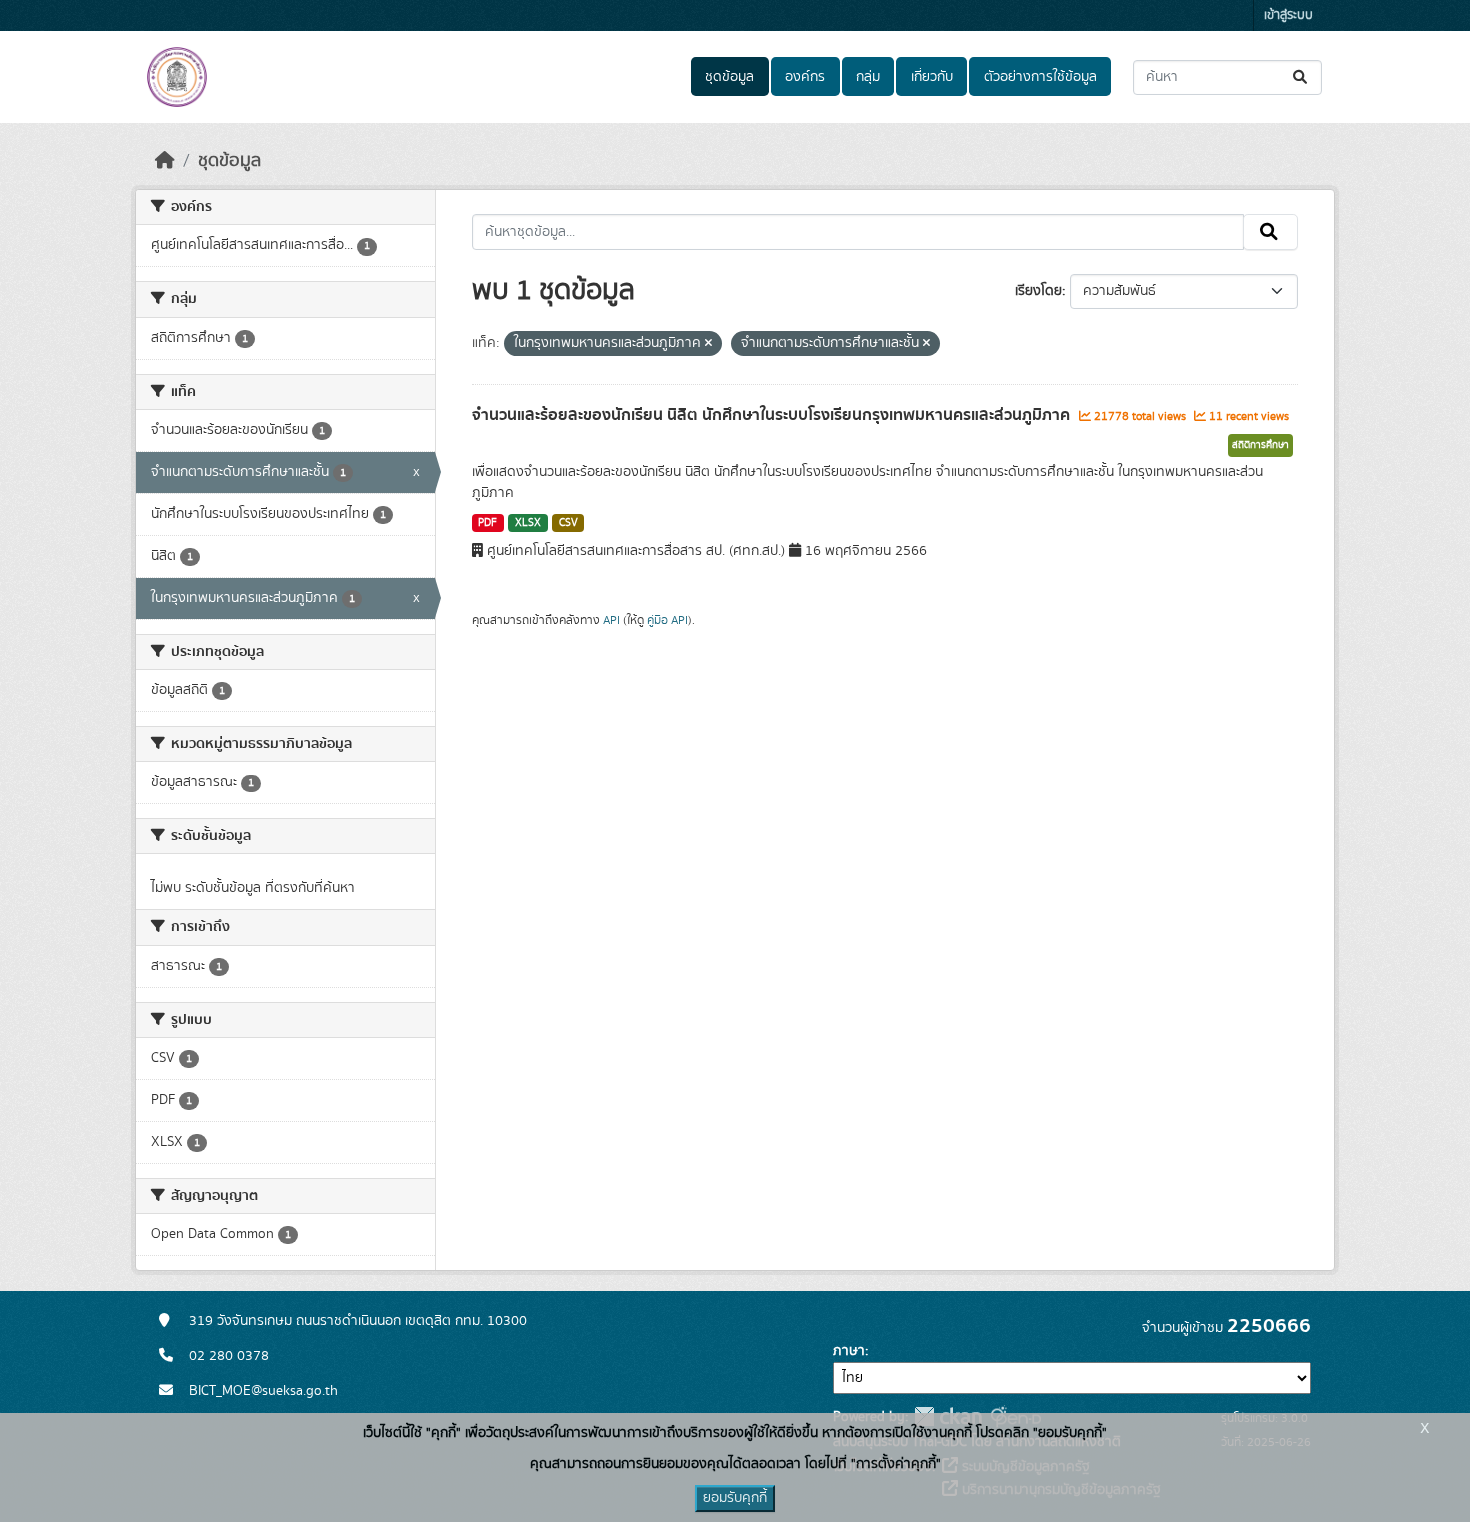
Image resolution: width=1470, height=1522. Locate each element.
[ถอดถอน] (708, 344)
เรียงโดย (1038, 291)
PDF (487, 523)
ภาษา (849, 1351)
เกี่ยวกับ (932, 77)
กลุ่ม (868, 77)
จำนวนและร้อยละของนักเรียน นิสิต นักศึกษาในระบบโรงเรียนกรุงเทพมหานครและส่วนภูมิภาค (773, 415)
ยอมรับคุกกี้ (735, 1498)
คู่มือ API (667, 620)
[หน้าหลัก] (165, 161)
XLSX (528, 523)
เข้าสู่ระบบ (1288, 15)
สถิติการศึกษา (1260, 445)
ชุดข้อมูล (729, 77)
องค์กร (805, 77)
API (611, 620)
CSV (568, 523)
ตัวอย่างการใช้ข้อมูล (1040, 77)
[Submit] (1301, 77)
